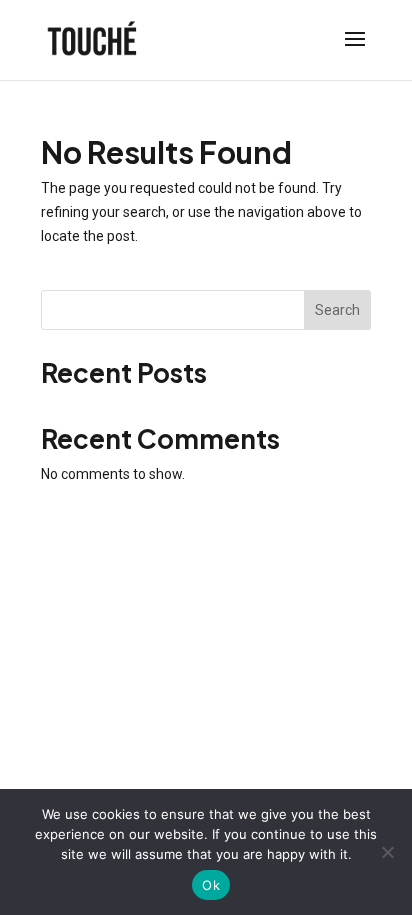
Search (337, 310)
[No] (387, 852)
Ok (211, 885)
